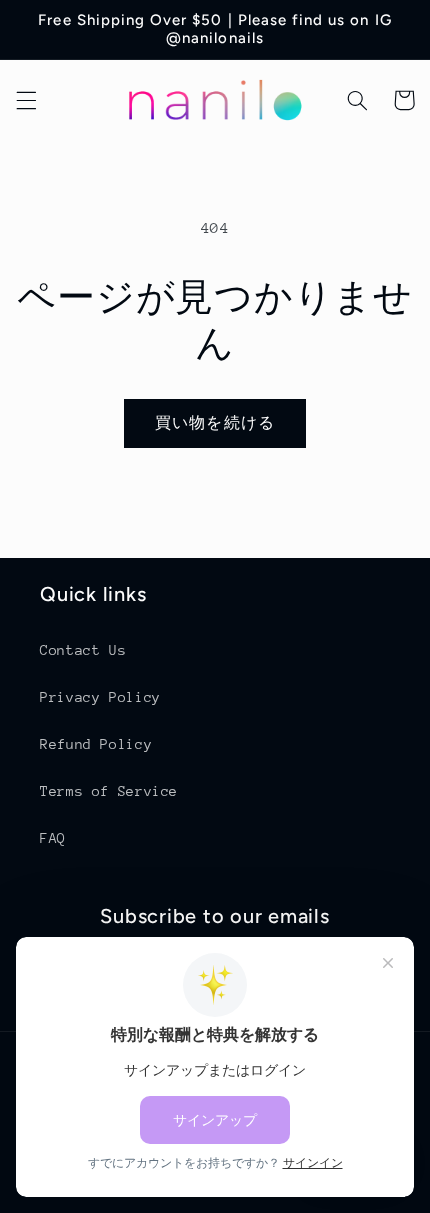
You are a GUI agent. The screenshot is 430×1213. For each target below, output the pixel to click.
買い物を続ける (214, 422)
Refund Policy (96, 744)
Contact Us (83, 650)
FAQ (53, 838)
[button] (26, 100)
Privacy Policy (100, 697)
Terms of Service (109, 791)
